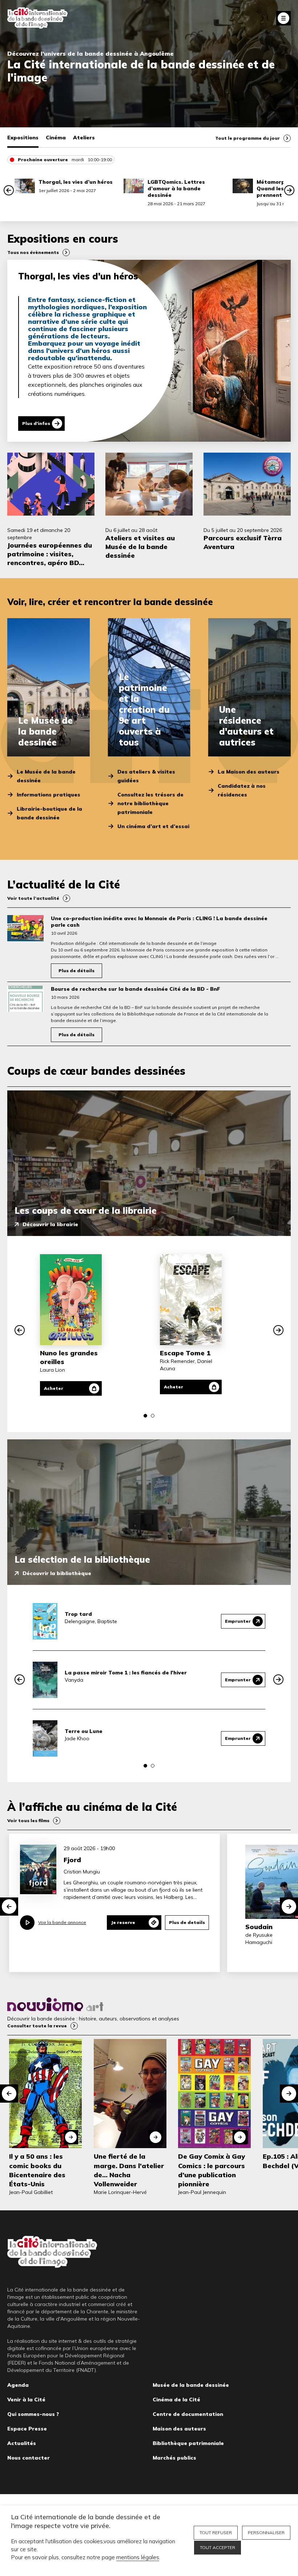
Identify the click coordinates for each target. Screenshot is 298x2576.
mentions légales (138, 2557)
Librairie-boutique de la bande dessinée (49, 813)
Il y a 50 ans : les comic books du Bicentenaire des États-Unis (37, 2170)
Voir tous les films (28, 1820)
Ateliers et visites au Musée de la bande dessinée (140, 547)
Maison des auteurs (179, 2429)
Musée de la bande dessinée (191, 2385)
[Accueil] (37, 18)
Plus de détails (76, 971)
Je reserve (123, 1922)
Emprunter (238, 1621)
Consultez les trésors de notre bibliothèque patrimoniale (150, 803)
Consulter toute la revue (37, 2026)
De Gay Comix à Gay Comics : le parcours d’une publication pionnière (212, 2170)
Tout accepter (218, 2547)
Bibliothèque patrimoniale (188, 2443)
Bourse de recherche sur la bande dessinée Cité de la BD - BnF (136, 989)
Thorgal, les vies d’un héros (76, 182)
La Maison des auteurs (249, 772)
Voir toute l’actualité (33, 898)
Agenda (18, 2385)
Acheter (54, 1388)
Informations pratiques (49, 795)
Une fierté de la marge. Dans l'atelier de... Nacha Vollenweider (129, 2170)
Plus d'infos (36, 423)
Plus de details (187, 1922)
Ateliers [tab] (84, 138)
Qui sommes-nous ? (33, 2414)
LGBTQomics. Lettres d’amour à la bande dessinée (176, 188)
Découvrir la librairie (50, 1224)
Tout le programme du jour (247, 138)
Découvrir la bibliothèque (57, 1573)
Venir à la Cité (26, 2400)
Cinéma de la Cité (176, 2400)
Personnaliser (266, 2533)
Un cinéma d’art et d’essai (153, 826)
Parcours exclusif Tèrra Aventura (243, 542)
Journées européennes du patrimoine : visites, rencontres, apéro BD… (50, 554)
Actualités (22, 2443)
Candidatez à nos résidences (242, 790)
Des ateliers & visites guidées (146, 776)
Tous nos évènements (33, 252)
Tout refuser (216, 2533)
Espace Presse (27, 2429)
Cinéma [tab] (56, 138)
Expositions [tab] (23, 138)
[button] (9, 190)
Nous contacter (29, 2458)
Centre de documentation (188, 2414)
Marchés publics (174, 2458)
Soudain (259, 1927)
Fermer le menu (283, 18)
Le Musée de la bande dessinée (46, 776)
